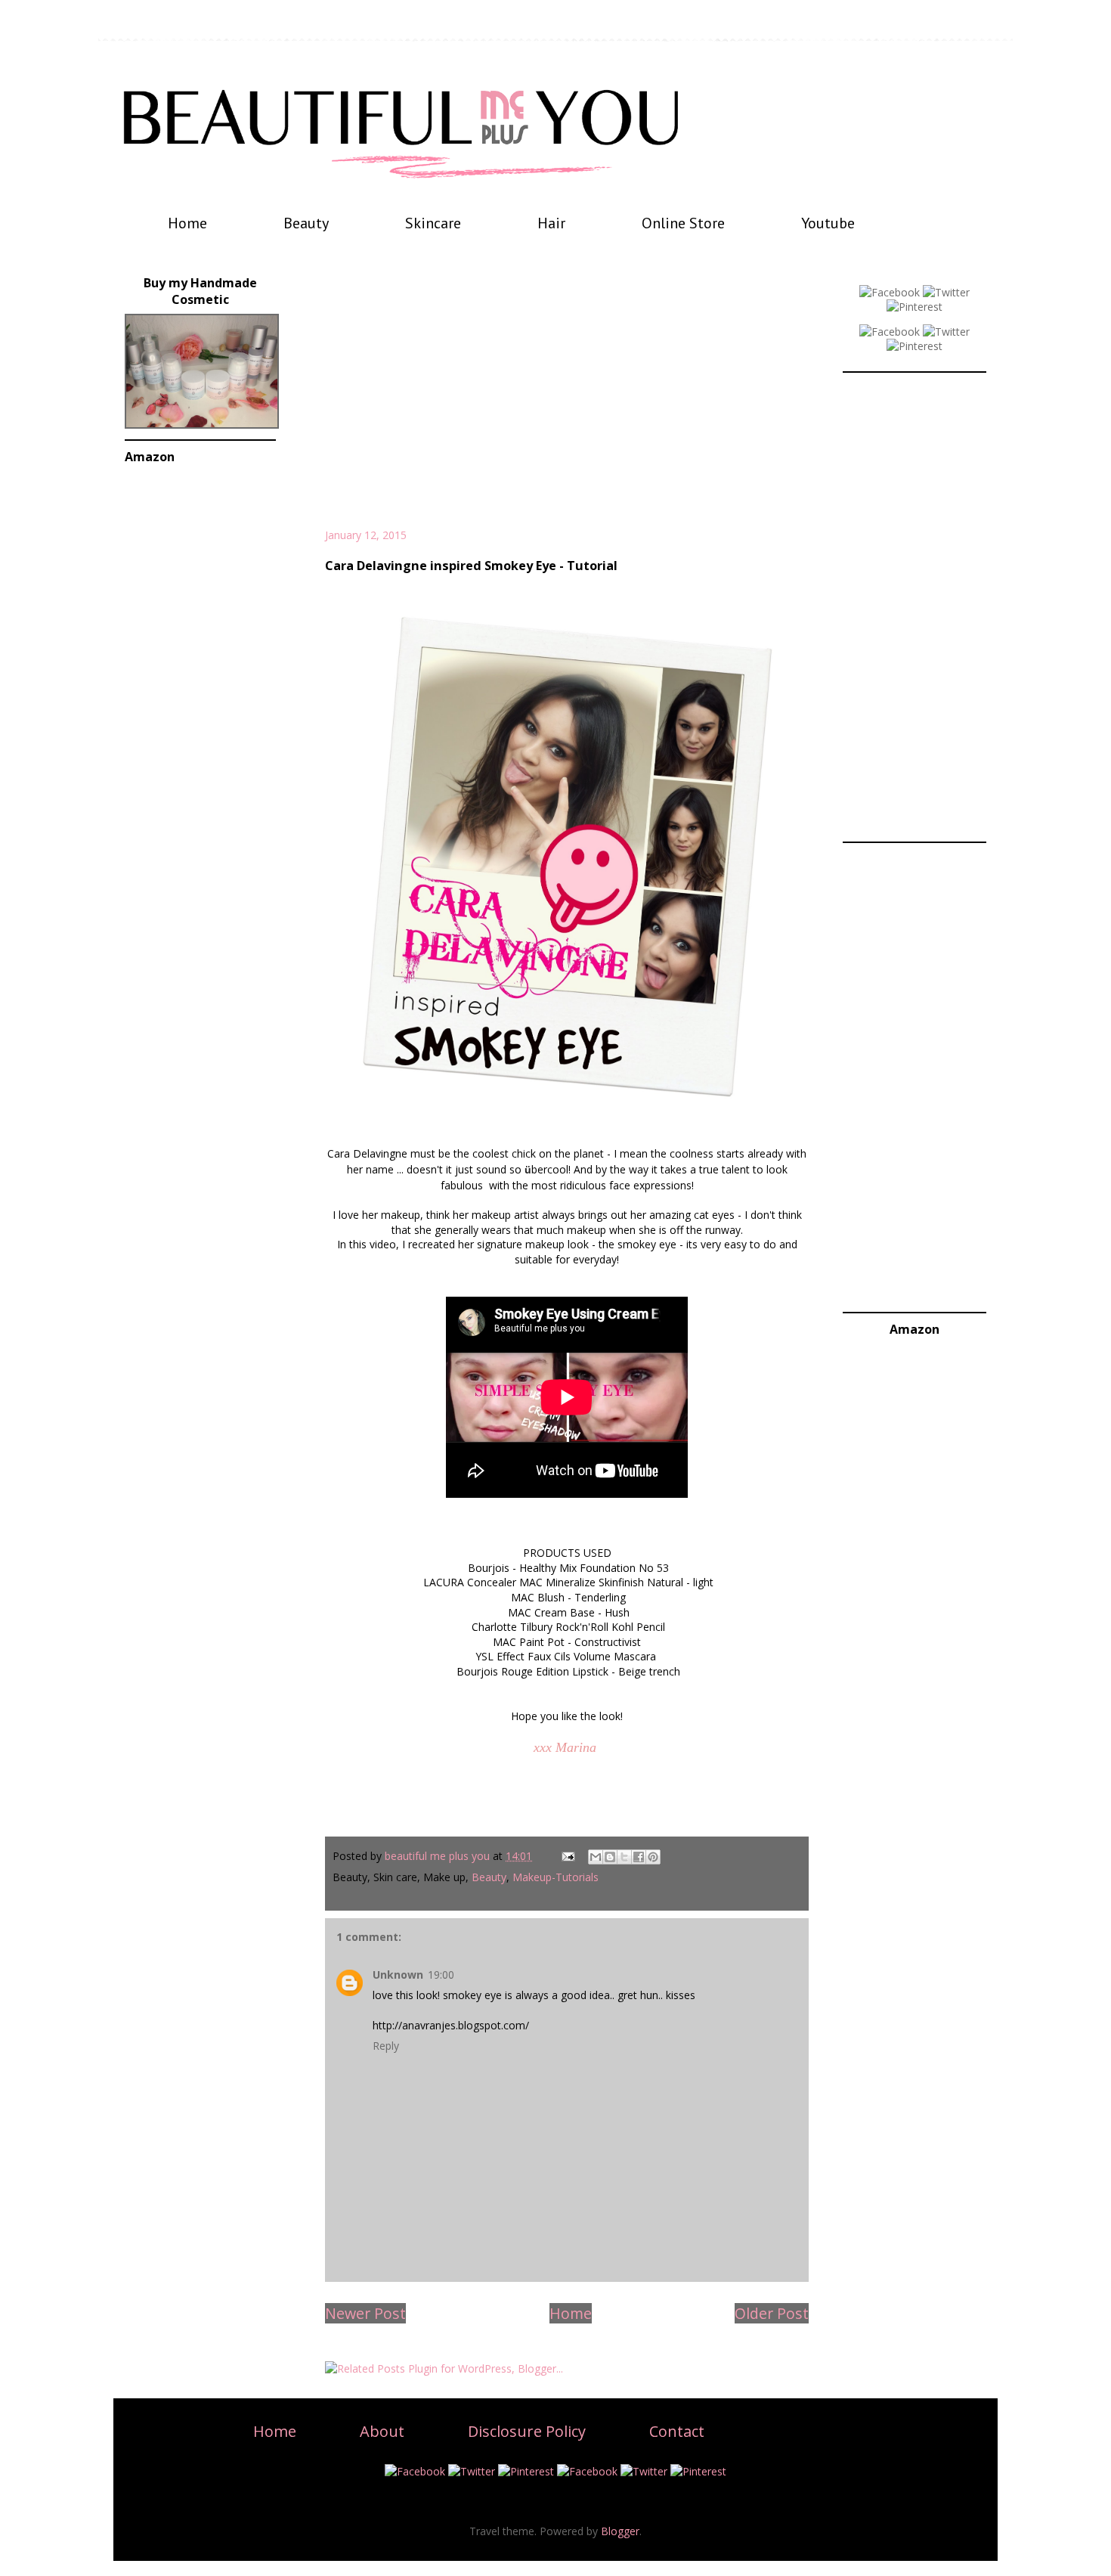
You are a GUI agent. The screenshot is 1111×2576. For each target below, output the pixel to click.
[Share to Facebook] (639, 1857)
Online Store (683, 223)
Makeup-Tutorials (555, 1877)
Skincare (433, 223)
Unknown (398, 1975)
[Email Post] (567, 1856)
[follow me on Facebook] (890, 292)
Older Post (772, 2313)
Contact (677, 2431)
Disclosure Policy (527, 2431)
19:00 (441, 1975)
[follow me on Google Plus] (890, 332)
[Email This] (596, 1857)
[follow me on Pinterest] (914, 307)
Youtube (828, 223)
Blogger (620, 2531)
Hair (551, 223)
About (382, 2431)
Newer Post (365, 2313)
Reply (386, 2046)
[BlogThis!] (610, 1857)
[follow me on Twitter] (946, 292)
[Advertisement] (567, 399)
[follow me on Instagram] (914, 346)
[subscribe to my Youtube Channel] (946, 332)
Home (187, 223)
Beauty (306, 223)
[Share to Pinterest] (653, 1857)
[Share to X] (624, 1857)
